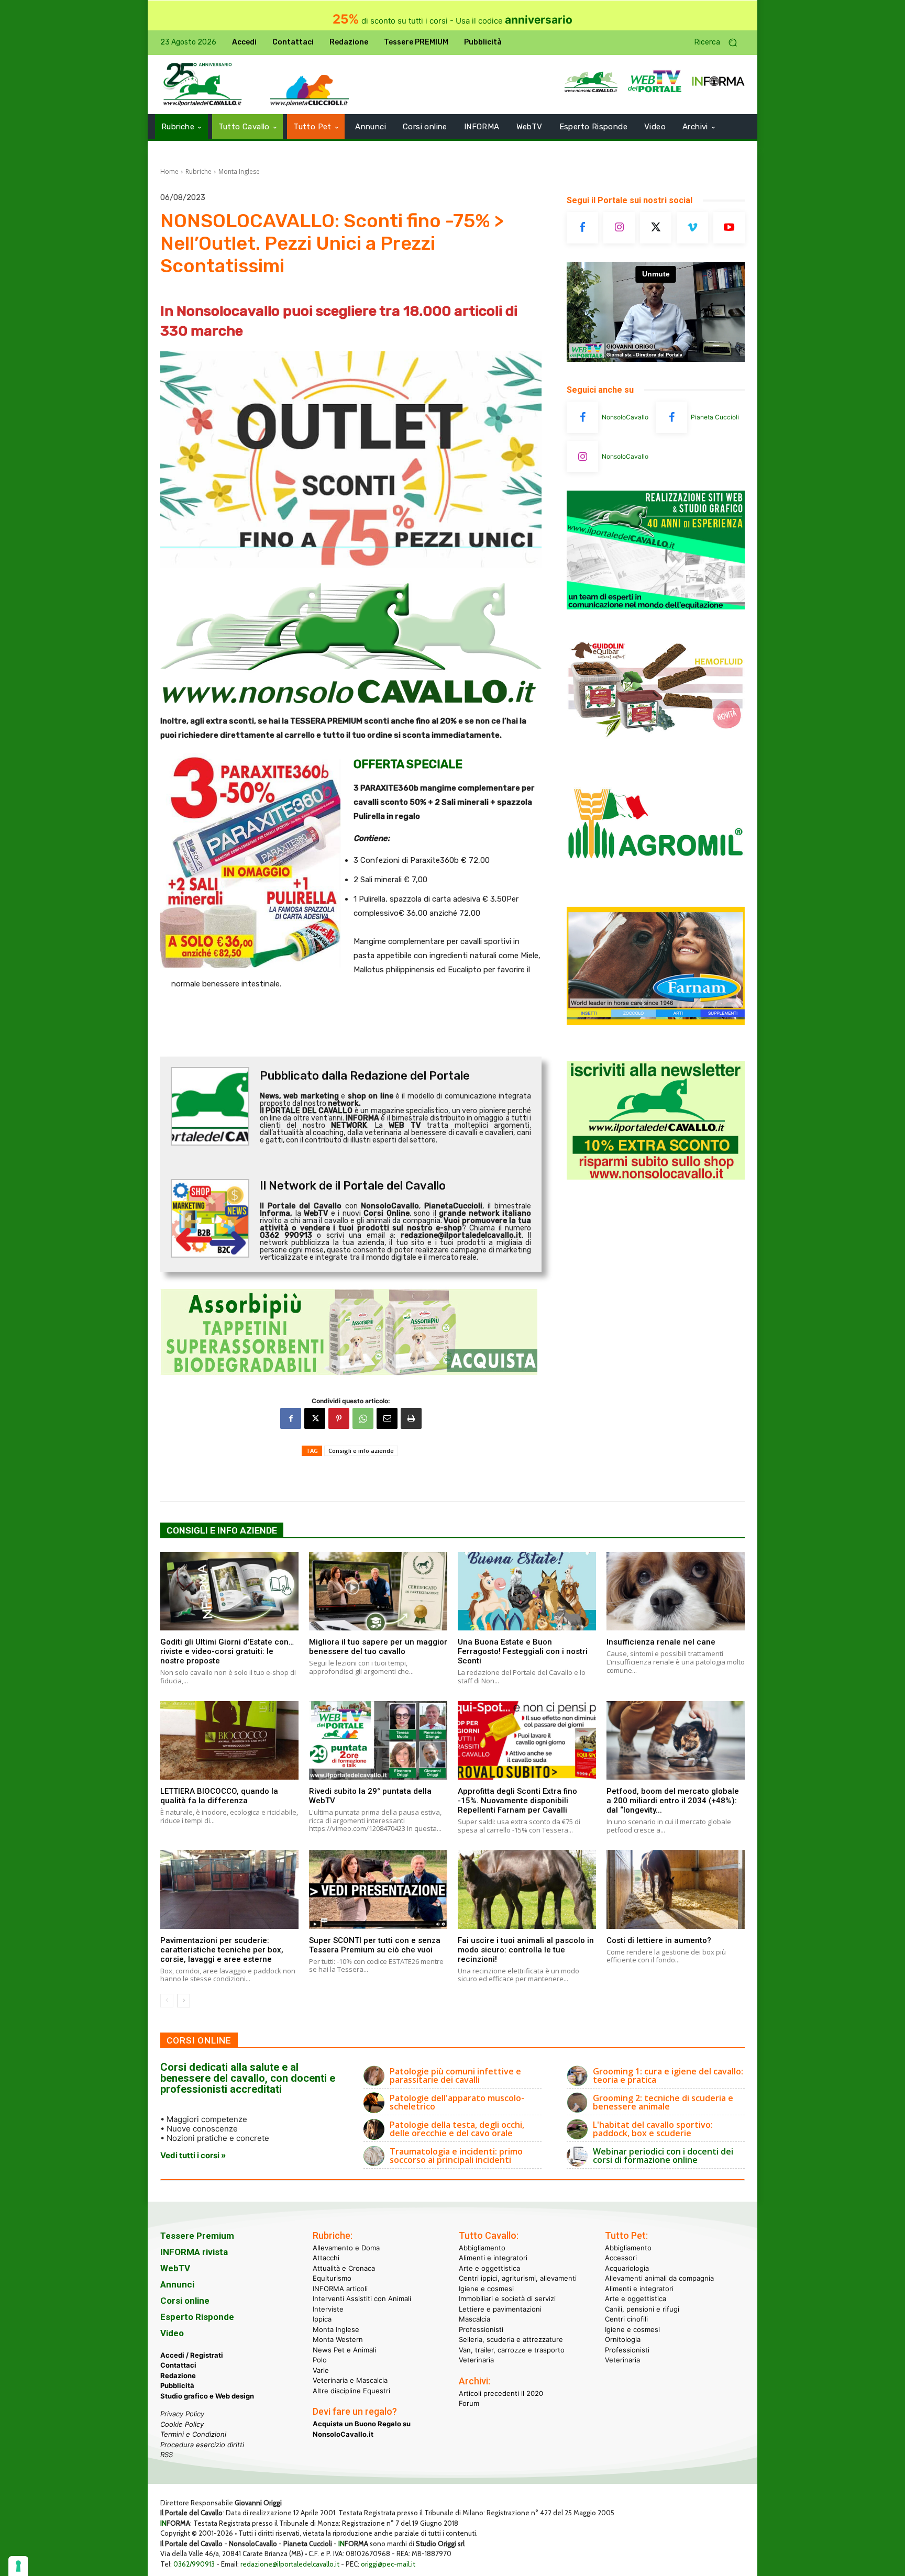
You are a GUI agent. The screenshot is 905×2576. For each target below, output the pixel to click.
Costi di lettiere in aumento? (659, 1940)
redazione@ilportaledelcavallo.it (290, 2564)
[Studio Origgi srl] (656, 607)
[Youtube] (729, 228)
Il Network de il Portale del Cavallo (353, 1186)
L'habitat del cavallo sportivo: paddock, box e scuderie (653, 2129)
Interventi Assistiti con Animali (362, 2299)
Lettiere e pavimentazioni (500, 2309)
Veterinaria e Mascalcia (350, 2380)
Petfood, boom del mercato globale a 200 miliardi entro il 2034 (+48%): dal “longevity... (673, 1801)
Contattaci (178, 2365)
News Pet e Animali (344, 2350)
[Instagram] (619, 228)
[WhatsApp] (363, 1418)
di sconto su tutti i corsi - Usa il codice (452, 21)
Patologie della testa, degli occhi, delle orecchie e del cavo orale (457, 2129)
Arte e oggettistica (489, 2268)
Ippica (322, 2319)
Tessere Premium (197, 2236)
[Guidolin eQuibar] (656, 745)
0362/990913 (194, 2564)
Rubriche (198, 171)
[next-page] (184, 2001)
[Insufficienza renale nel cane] (676, 1591)
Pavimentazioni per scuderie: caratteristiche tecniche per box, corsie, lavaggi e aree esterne (222, 1950)
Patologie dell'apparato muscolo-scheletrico (457, 2102)
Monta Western (338, 2339)
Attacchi (326, 2258)
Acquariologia (627, 2268)
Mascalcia (474, 2319)
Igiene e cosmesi (486, 2289)
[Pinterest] (339, 1418)
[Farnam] (656, 1022)
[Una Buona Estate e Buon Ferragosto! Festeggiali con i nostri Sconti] (527, 1591)
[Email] (387, 1418)
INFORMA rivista (194, 2252)
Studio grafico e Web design (207, 2396)
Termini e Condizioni (193, 2434)
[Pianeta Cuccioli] (671, 417)
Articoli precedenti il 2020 (501, 2393)
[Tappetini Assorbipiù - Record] (351, 1332)
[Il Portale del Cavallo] (203, 85)
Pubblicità (177, 2385)
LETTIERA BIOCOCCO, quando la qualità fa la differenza (219, 1796)
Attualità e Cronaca (344, 2268)
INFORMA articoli (340, 2289)
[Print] (411, 1418)
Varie (321, 2370)
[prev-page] (167, 2001)
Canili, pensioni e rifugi (642, 2309)
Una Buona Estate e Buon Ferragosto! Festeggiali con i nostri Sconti (523, 1651)
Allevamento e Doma (346, 2248)
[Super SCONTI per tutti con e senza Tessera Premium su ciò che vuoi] (378, 1889)
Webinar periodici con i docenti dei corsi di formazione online (663, 2156)
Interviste (328, 2309)
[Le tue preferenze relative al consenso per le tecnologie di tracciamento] (18, 2566)
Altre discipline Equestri (351, 2391)
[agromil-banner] (656, 884)
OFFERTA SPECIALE (408, 764)
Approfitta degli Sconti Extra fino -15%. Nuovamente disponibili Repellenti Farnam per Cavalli (517, 1801)
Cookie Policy (182, 2424)
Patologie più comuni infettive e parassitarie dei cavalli (455, 2075)
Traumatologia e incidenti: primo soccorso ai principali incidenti (456, 2156)
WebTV (175, 2268)
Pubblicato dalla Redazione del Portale (365, 1076)
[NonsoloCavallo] (582, 417)
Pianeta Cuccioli (715, 417)
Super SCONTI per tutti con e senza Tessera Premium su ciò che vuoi (375, 1945)
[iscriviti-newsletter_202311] (656, 1177)
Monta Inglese (239, 171)
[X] (315, 1418)
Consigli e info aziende (361, 1451)
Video (172, 2333)
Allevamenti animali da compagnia (659, 2278)
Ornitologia (623, 2339)
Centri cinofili (626, 2319)
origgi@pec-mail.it (388, 2564)
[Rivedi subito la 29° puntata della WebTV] (378, 1740)
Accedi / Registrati (192, 2355)
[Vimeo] (692, 228)
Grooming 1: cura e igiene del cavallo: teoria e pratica (668, 2075)
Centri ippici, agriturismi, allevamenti (518, 2278)
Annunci (177, 2284)
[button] (720, 43)
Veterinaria (476, 2360)
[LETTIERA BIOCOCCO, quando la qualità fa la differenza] (229, 1740)
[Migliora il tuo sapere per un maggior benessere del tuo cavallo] (378, 1591)
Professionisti (481, 2329)
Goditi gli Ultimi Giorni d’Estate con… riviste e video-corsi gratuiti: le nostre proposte (227, 1651)
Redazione (178, 2375)
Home (169, 171)
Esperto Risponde (197, 2317)
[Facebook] (291, 1418)
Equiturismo (332, 2278)
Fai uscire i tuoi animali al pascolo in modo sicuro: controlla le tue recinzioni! (526, 1950)
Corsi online (185, 2301)
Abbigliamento (482, 2248)
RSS (167, 2455)
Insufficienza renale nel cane (661, 1642)
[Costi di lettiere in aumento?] (676, 1889)
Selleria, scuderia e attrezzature (511, 2339)
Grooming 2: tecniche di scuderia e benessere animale (663, 2102)
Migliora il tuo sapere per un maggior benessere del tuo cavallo (378, 1647)
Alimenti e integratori (493, 2258)
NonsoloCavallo (625, 417)
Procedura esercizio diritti (202, 2445)
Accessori (621, 2258)
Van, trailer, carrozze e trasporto (512, 2350)
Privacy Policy (182, 2414)
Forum (469, 2403)
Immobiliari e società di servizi (507, 2299)
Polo (320, 2360)
